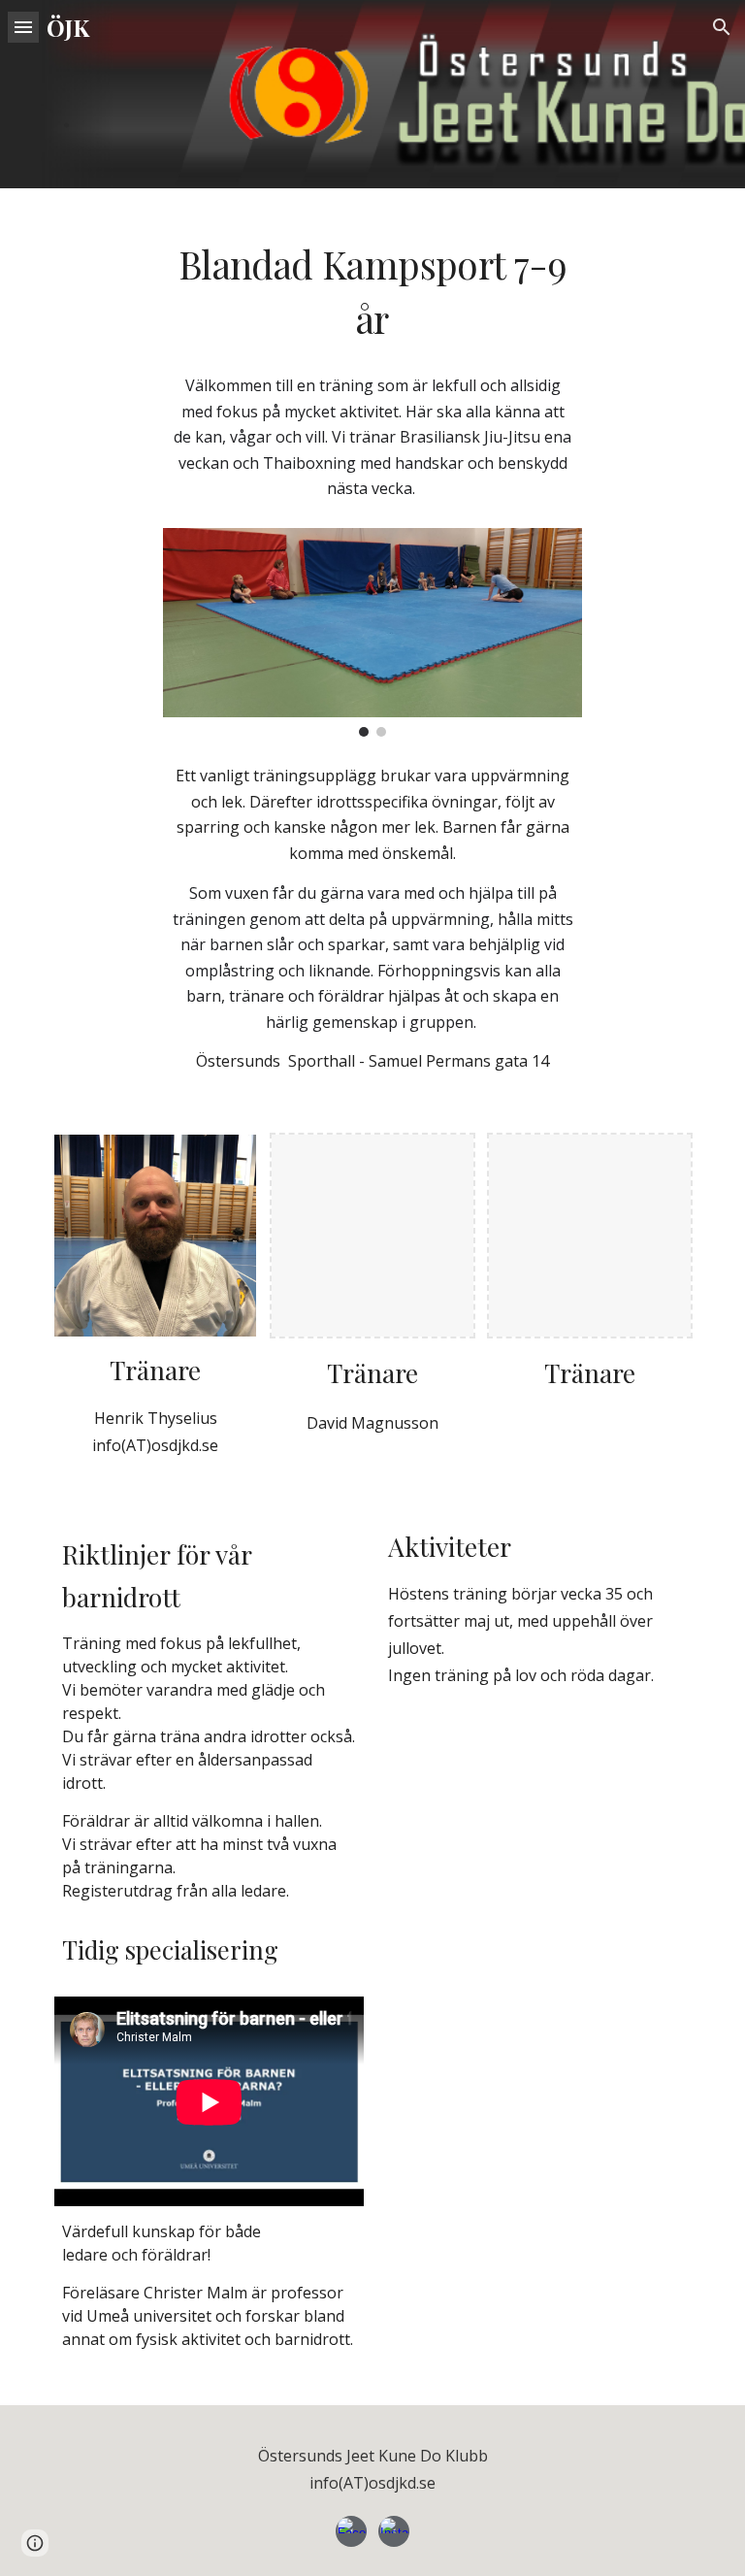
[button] (23, 27)
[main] (372, 121)
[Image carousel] (372, 632)
